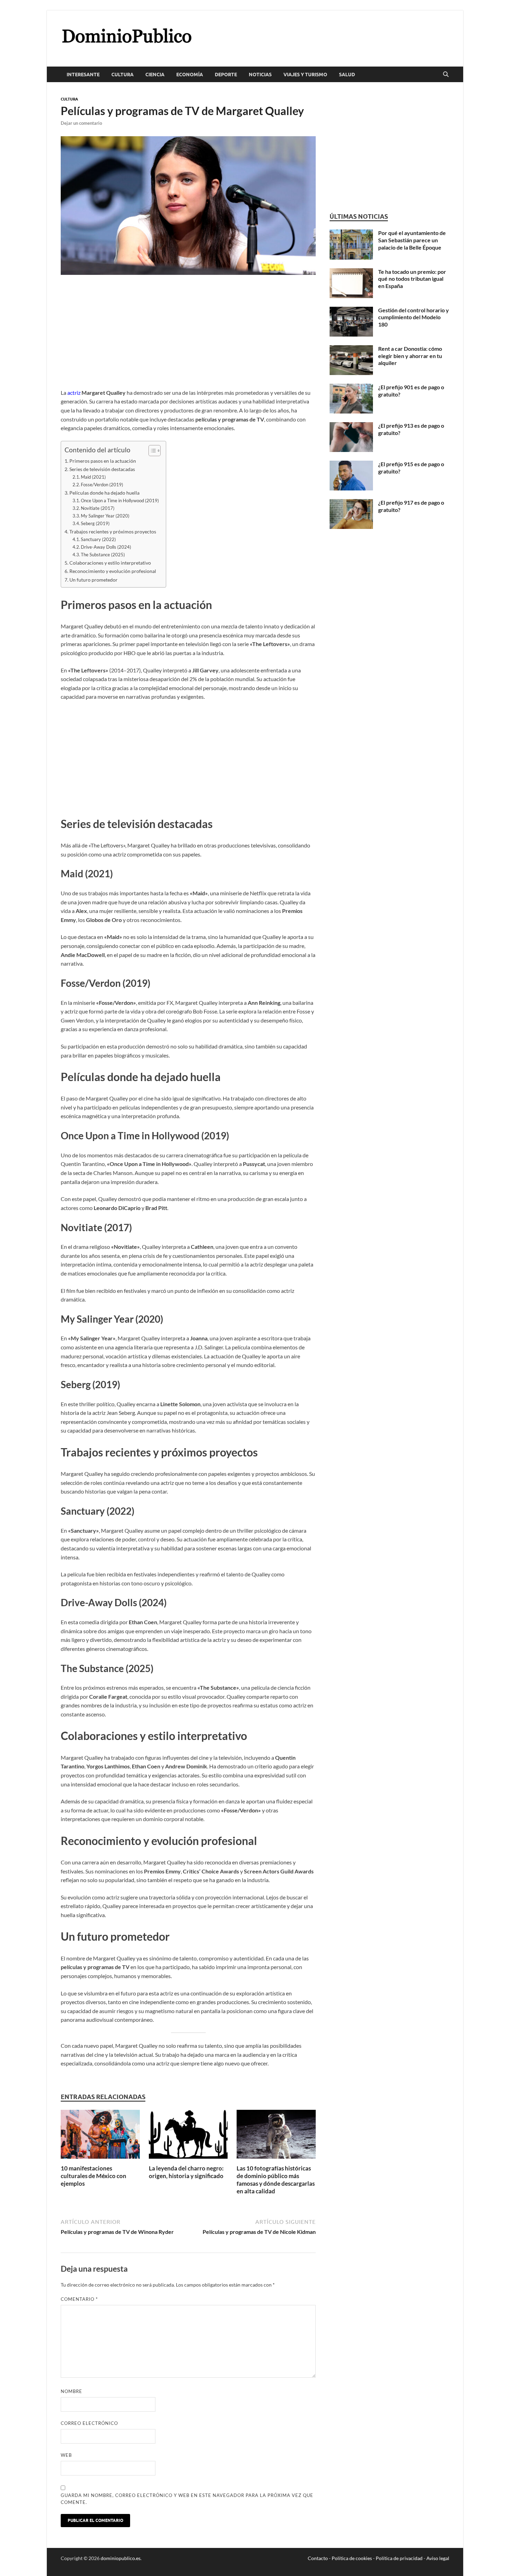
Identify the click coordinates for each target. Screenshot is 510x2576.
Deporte (226, 75)
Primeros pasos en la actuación (103, 461)
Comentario (79, 2299)
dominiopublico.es (121, 2558)
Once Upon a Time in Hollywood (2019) (120, 501)
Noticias (260, 75)
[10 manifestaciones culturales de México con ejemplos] (100, 2136)
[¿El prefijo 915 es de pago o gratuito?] (351, 465)
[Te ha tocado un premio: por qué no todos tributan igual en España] (351, 272)
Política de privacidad (399, 2558)
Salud (347, 75)
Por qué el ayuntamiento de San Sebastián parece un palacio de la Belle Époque (412, 240)
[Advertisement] (188, 337)
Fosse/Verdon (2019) (102, 485)
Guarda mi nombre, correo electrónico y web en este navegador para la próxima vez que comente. (187, 2499)
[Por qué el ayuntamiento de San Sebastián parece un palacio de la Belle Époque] (351, 233)
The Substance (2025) (103, 555)
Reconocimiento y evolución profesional (113, 571)
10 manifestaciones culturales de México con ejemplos (93, 2176)
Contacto (318, 2558)
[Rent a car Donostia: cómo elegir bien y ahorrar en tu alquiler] (351, 349)
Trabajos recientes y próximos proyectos (113, 532)
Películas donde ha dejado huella (104, 493)
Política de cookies (352, 2558)
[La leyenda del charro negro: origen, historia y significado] (188, 2136)
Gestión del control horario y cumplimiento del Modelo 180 (414, 317)
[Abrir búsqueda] (446, 75)
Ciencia (155, 75)
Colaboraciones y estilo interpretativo (110, 563)
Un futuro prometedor (93, 580)
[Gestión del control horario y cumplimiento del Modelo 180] (351, 311)
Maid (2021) (93, 477)
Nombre (71, 2391)
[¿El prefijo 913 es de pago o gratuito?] (351, 426)
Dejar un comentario (81, 123)
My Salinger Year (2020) (105, 516)
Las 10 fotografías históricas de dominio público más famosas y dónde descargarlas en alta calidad (276, 2180)
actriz (74, 393)
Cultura (122, 75)
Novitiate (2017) (98, 508)
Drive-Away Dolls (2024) (106, 547)
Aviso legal (438, 2558)
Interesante (83, 75)
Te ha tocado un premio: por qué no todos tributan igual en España (412, 279)
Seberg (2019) (95, 523)
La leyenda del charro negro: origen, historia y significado (186, 2172)
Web (66, 2455)
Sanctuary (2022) (98, 539)
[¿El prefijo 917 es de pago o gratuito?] (351, 503)
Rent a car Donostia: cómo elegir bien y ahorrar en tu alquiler (410, 356)
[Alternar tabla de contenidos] (151, 451)
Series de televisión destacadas (102, 469)
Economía (190, 75)
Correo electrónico (89, 2423)
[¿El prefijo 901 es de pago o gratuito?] (351, 388)
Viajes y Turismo (305, 75)
